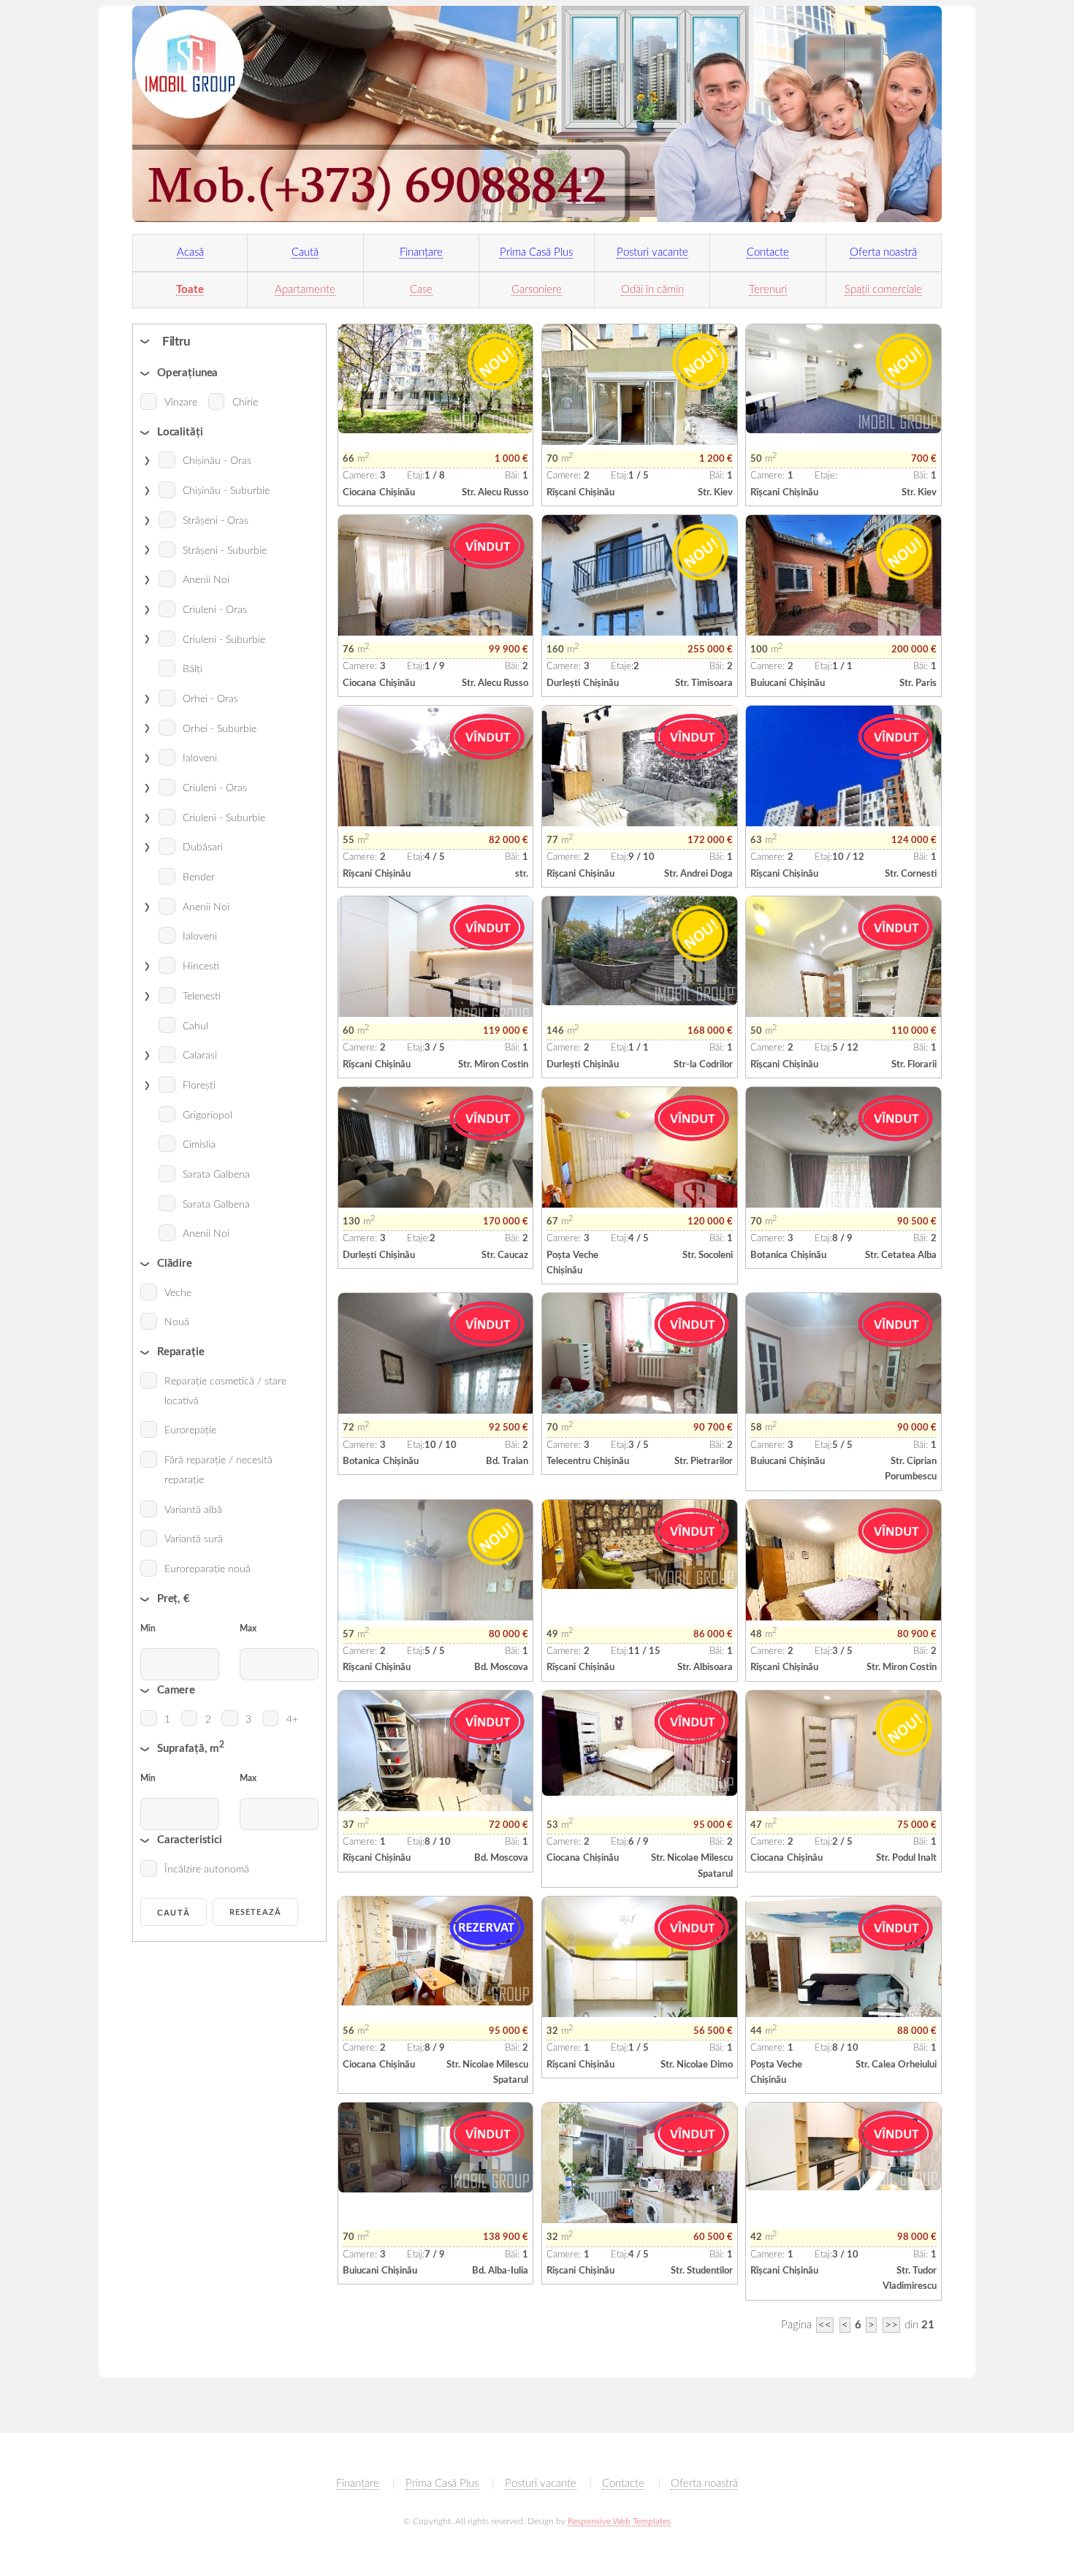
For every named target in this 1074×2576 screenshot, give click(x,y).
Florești (199, 1086)
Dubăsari (203, 847)
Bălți (193, 669)
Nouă (177, 1322)
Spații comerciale (883, 290)
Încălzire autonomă (207, 1870)
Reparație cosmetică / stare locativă (225, 1391)
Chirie (245, 403)
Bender (199, 877)
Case (421, 290)
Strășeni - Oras (216, 521)
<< (825, 2325)
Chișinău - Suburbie (226, 491)
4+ (292, 1720)
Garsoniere (537, 290)
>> (891, 2325)
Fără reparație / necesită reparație (218, 1470)
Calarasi (200, 1056)
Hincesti (201, 967)
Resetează (255, 1912)
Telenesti (202, 997)
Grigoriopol (207, 1116)
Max (248, 1628)
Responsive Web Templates (619, 2521)
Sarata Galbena (216, 1175)
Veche (178, 1293)
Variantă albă (193, 1510)
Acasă (190, 252)
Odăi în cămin (652, 290)
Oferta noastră (883, 252)
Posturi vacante (652, 252)
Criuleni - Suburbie (224, 640)
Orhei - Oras (210, 699)
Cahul (195, 1026)
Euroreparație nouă (207, 1569)
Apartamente (305, 290)
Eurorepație (190, 1430)
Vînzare (181, 403)
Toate (190, 290)
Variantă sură (194, 1539)
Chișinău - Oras (217, 461)
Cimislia (199, 1145)
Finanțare (421, 252)
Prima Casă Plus (536, 252)
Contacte (768, 252)
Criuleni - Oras (215, 610)
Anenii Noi (206, 580)
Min (148, 1628)
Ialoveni (200, 758)
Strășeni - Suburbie (225, 551)
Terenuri (768, 290)
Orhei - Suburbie (220, 729)
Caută (305, 252)
